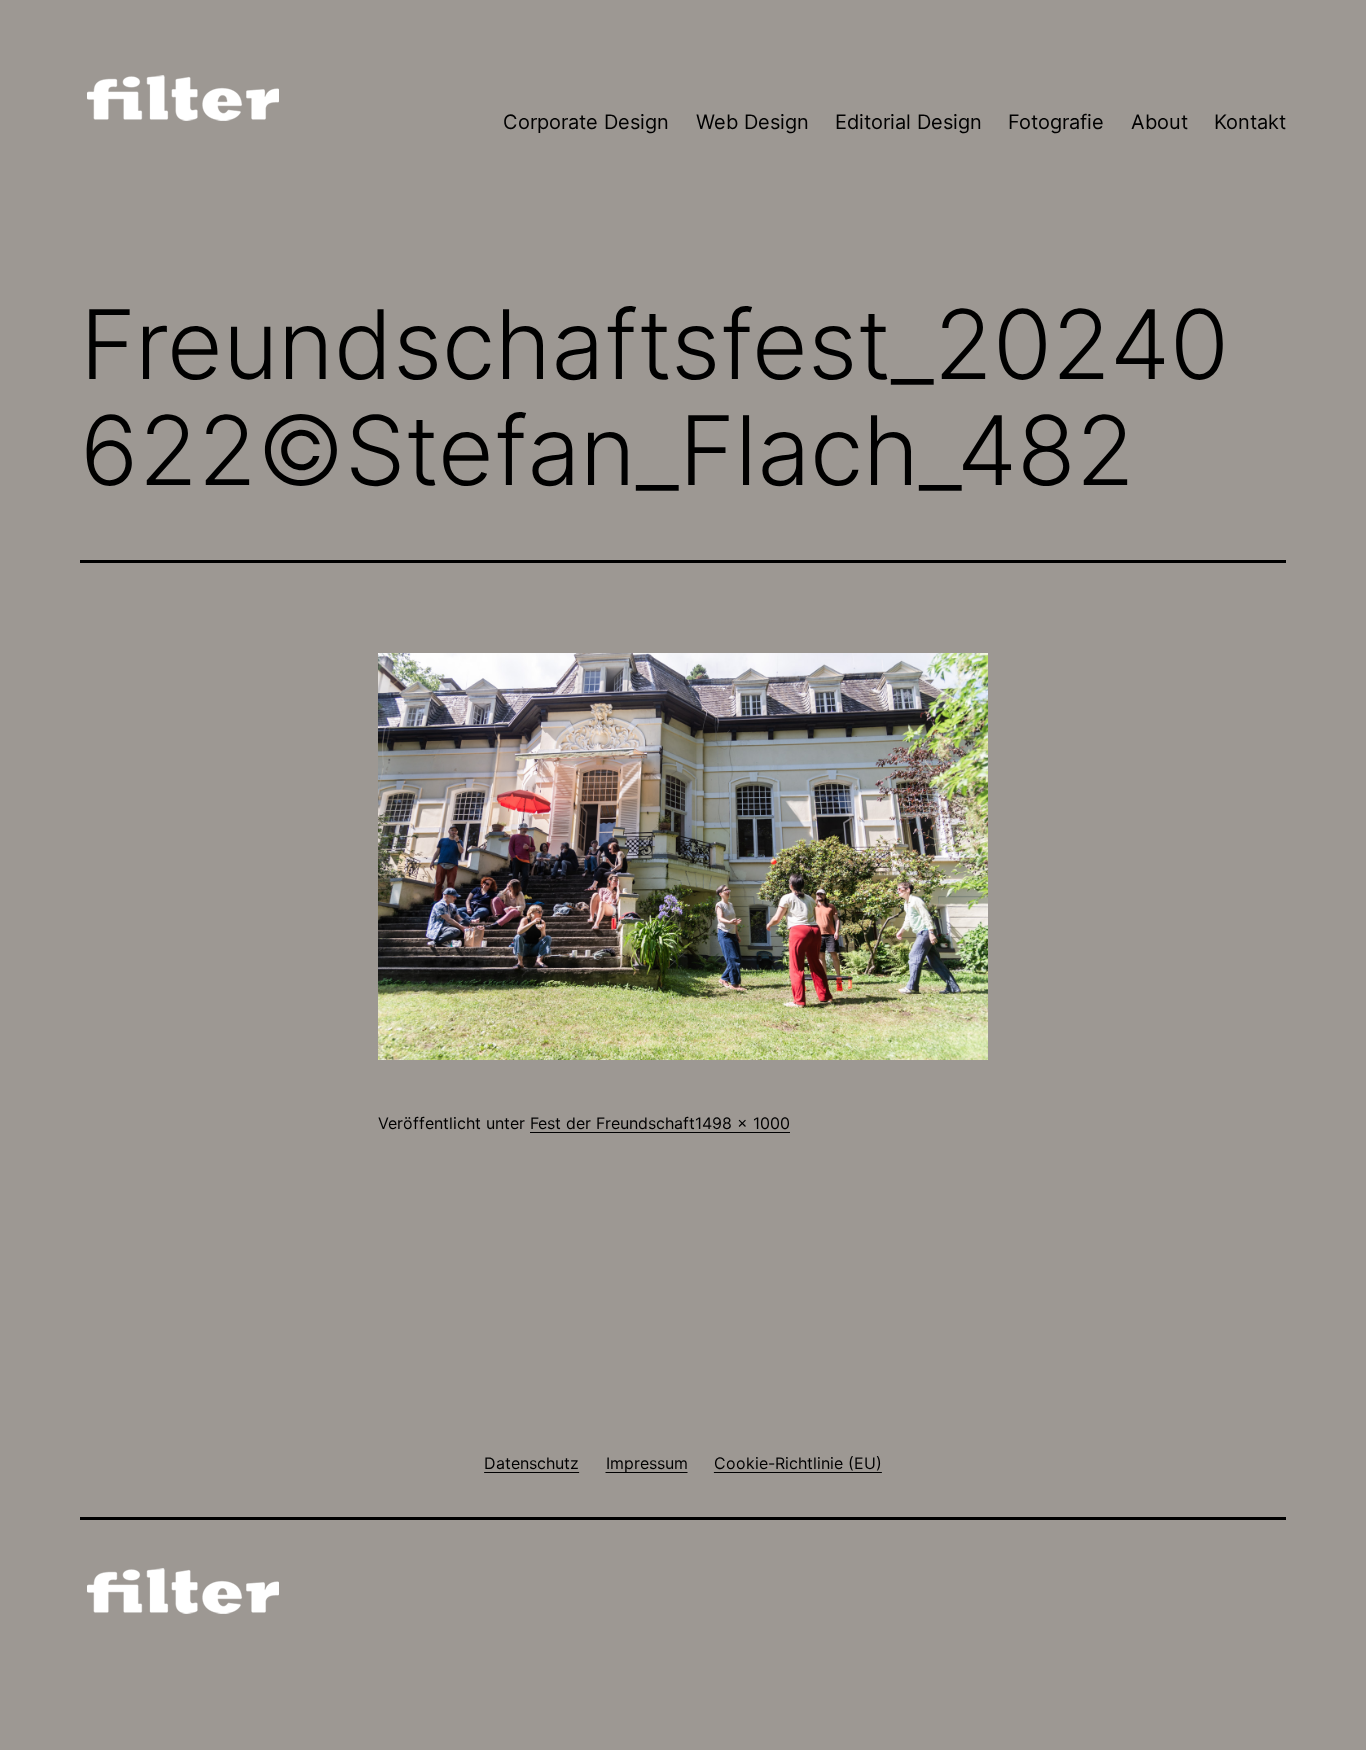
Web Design (752, 122)
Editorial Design (908, 122)
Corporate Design (586, 122)
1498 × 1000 (742, 1123)
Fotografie (1056, 122)
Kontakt (1250, 122)
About (1159, 122)
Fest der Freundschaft (612, 1123)
